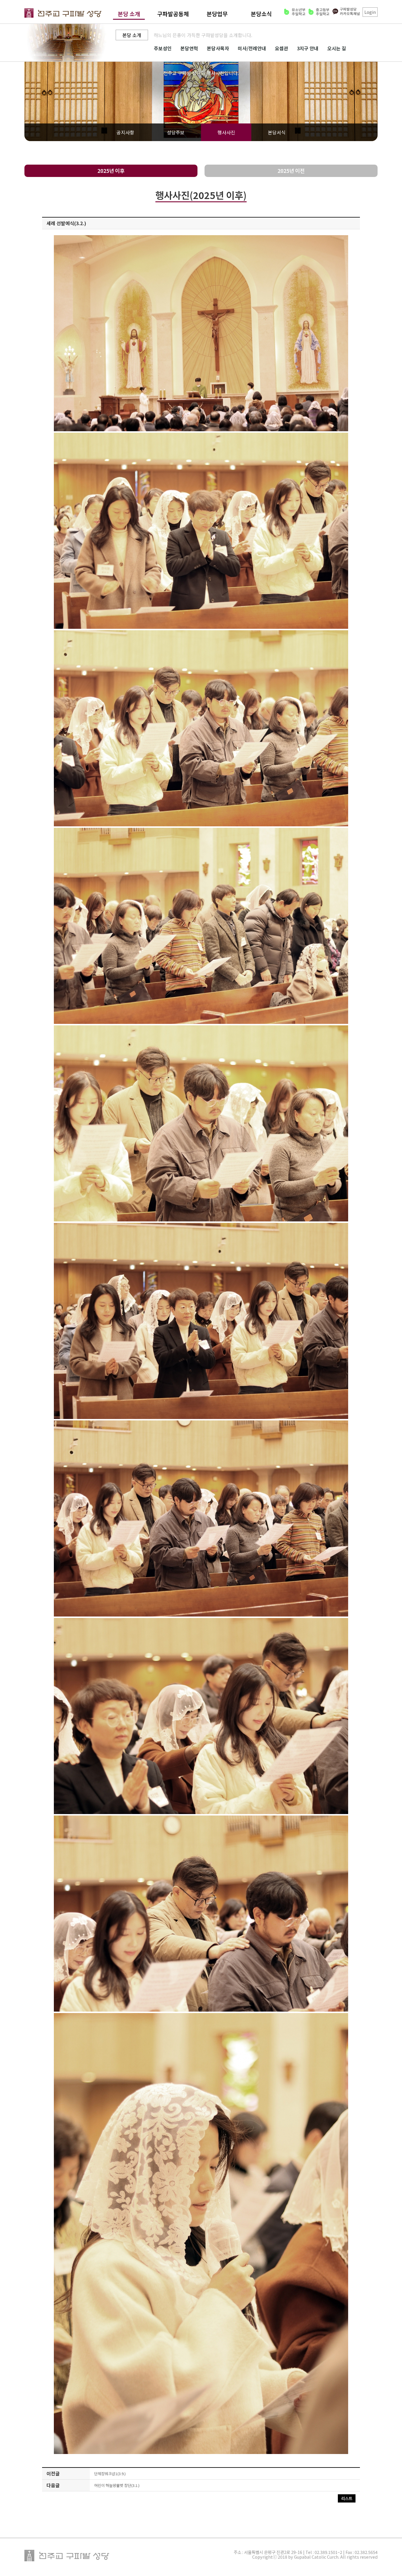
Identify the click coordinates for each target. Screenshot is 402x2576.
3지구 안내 (308, 48)
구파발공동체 (173, 14)
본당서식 (277, 132)
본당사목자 (218, 48)
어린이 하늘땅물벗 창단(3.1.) (117, 2485)
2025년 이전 (291, 171)
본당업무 (217, 14)
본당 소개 (129, 14)
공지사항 (125, 132)
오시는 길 (337, 48)
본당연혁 (189, 48)
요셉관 (281, 48)
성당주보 (176, 132)
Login (370, 12)
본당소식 (261, 14)
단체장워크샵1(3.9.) (110, 2474)
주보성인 (163, 48)
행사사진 (226, 132)
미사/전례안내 (252, 48)
